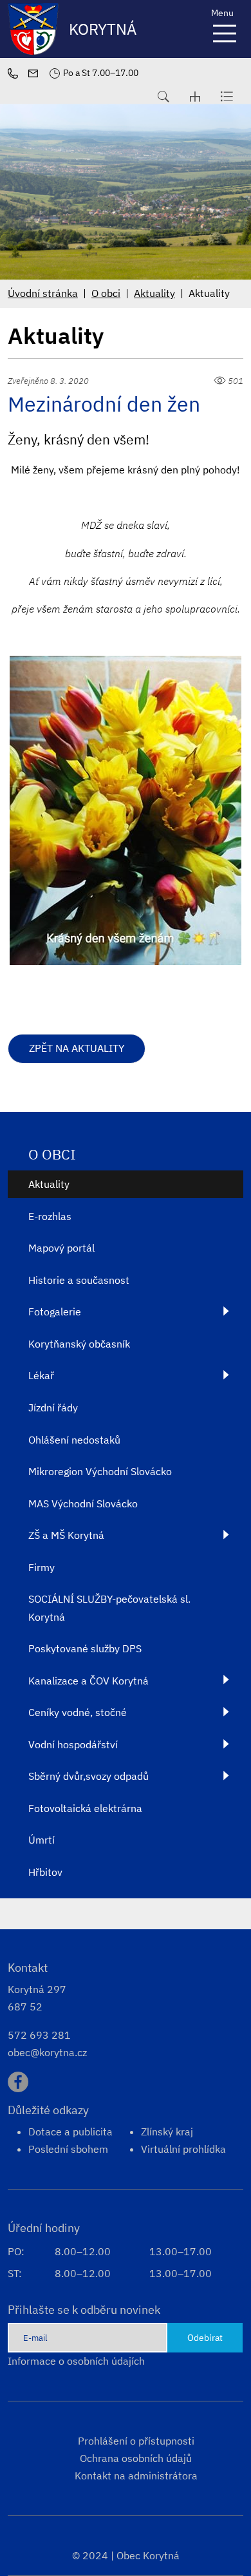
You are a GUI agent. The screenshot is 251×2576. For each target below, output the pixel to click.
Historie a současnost (79, 1280)
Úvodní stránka (43, 293)
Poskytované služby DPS (85, 1648)
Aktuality (154, 293)
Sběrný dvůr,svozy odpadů (88, 1776)
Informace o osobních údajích (76, 2361)
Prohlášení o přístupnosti (136, 2441)
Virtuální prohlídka (183, 2149)
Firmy (42, 1567)
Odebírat (205, 2337)
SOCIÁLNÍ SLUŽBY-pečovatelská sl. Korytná (109, 1608)
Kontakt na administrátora (136, 2476)
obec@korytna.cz (47, 2052)
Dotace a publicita (70, 2132)
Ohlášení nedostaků (74, 1440)
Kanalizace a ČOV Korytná (88, 1681)
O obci (106, 293)
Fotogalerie (55, 1312)
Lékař (41, 1375)
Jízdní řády (53, 1407)
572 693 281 (39, 2035)
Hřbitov (45, 1872)
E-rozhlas (50, 1216)
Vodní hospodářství (73, 1744)
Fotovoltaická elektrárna (85, 1808)
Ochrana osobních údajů (136, 2458)
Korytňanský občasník (79, 1344)
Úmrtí (42, 1840)
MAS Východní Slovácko (83, 1503)
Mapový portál (61, 1248)
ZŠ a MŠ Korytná (66, 1535)
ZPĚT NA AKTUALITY (77, 1048)
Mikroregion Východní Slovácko (100, 1471)
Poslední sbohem (68, 2149)
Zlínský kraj (167, 2132)
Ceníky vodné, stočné (78, 1712)
